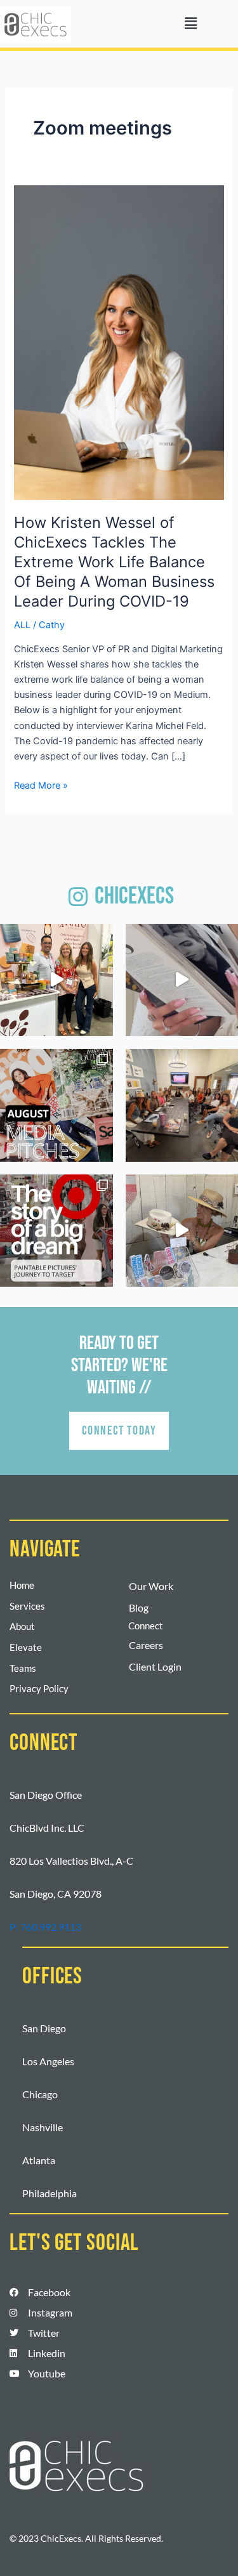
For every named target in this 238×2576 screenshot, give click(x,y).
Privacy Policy (39, 1689)
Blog (139, 1607)
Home (22, 1585)
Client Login (155, 1666)
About (22, 1626)
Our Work (151, 1586)
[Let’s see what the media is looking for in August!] (56, 1105)
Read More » (41, 785)
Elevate (26, 1647)
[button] (190, 24)
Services (27, 1606)
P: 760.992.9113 (45, 1927)
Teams (23, 1668)
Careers (146, 1645)
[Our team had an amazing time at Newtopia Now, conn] (56, 980)
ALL (22, 625)
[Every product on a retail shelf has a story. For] (56, 1231)
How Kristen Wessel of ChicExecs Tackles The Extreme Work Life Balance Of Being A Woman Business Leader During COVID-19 (114, 562)
